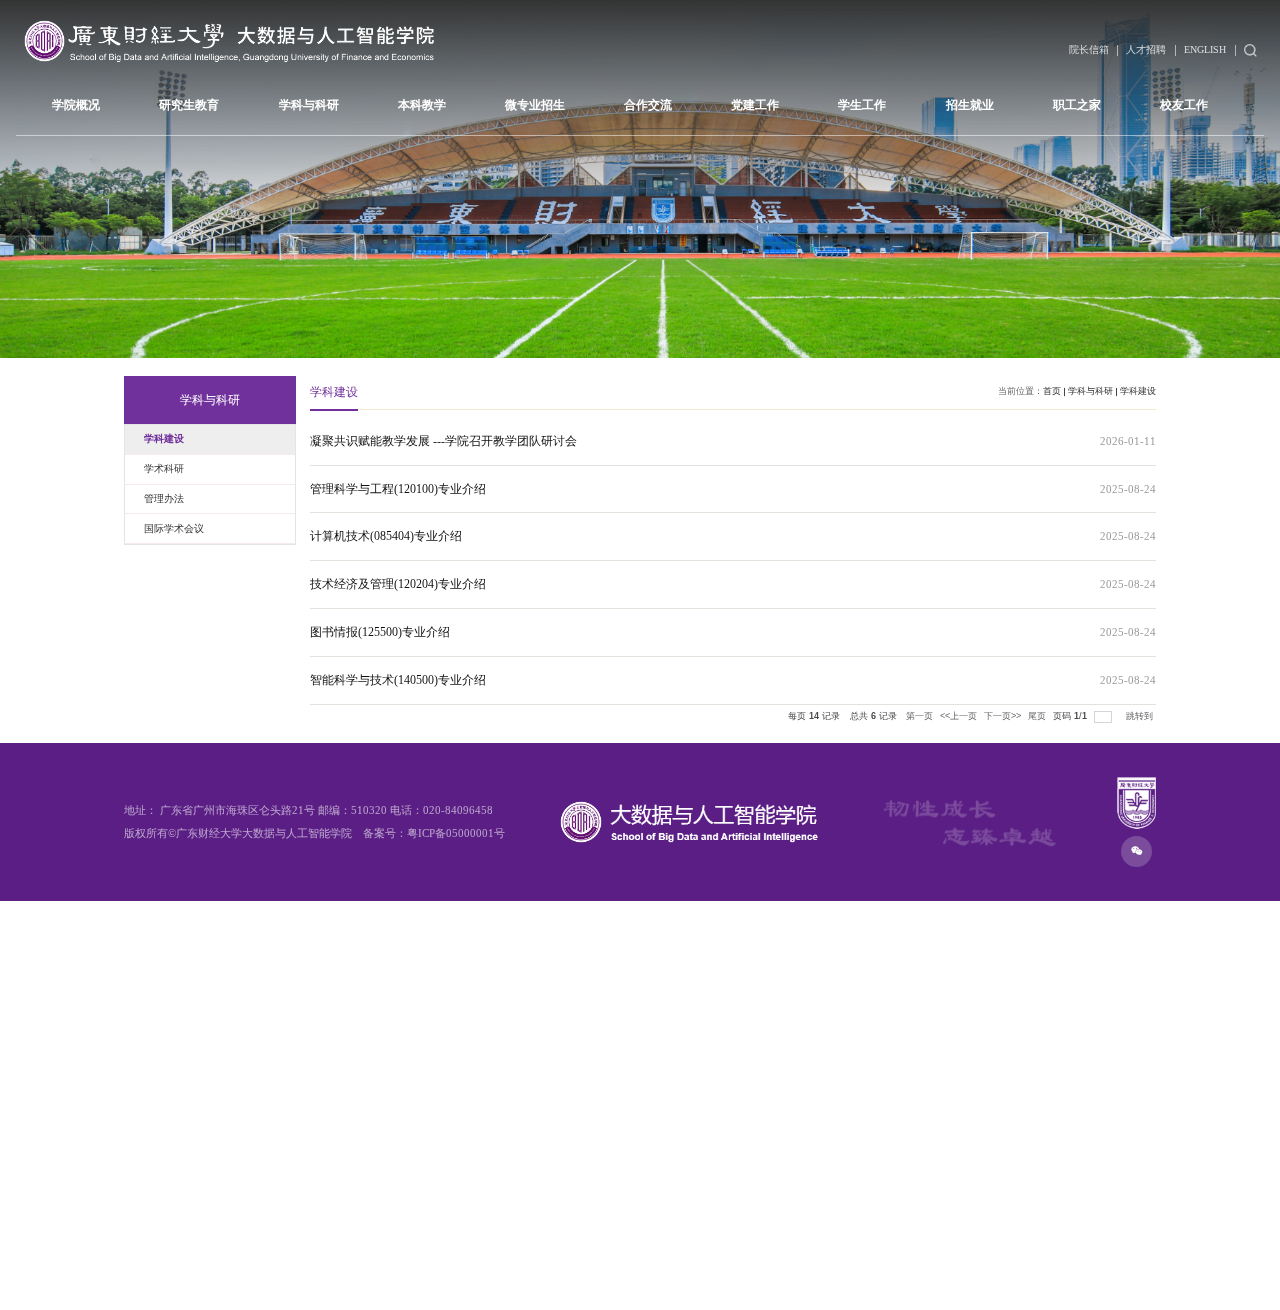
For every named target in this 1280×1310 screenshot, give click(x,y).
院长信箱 (1089, 49)
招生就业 (970, 105)
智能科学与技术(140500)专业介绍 (398, 680)
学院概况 (76, 105)
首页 (1052, 391)
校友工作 (1184, 105)
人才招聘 (1146, 49)
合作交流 (648, 105)
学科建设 (1138, 391)
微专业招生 (535, 105)
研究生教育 (189, 105)
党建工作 (755, 105)
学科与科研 (309, 105)
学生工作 (862, 105)
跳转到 (1141, 716)
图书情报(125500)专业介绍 (380, 632)
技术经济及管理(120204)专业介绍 (398, 584)
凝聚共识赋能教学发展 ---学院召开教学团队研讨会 (443, 441)
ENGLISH (1205, 49)
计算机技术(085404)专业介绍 (386, 536)
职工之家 (1077, 105)
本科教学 (422, 105)
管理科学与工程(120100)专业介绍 (398, 489)
